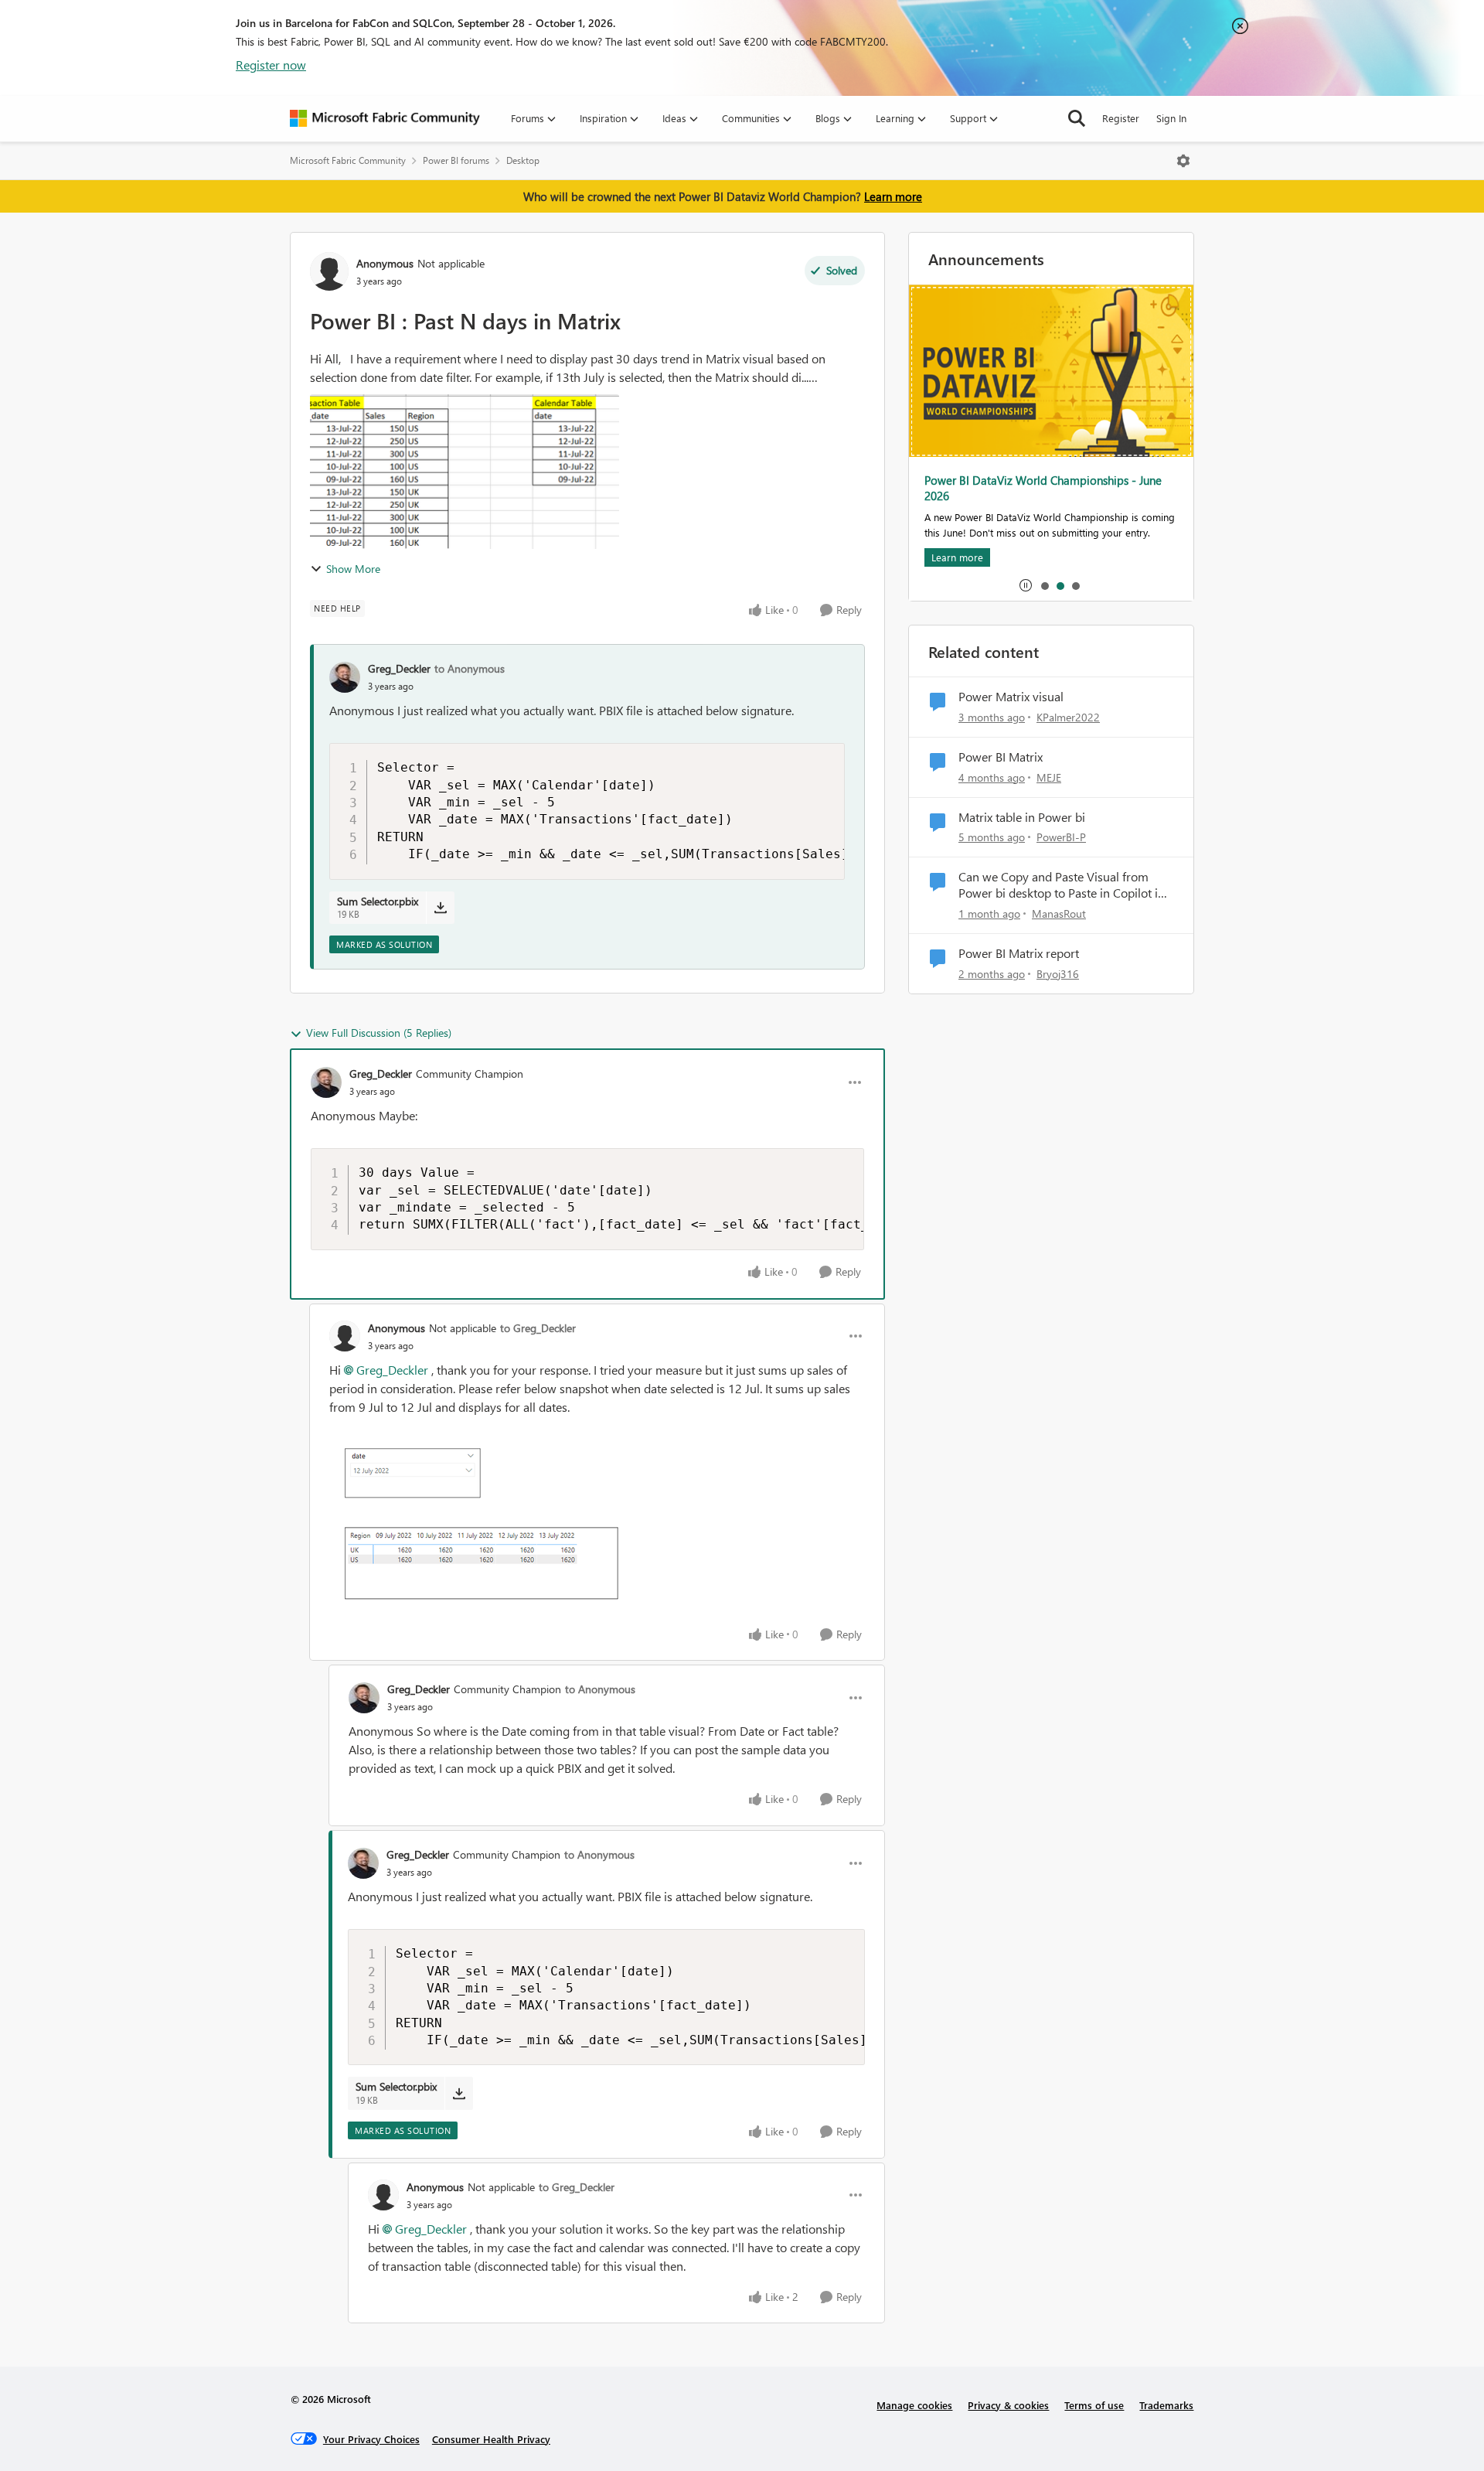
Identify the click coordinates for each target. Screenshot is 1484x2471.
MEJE (1049, 777)
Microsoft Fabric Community (348, 160)
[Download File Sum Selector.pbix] (440, 908)
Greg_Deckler (399, 668)
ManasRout (1059, 913)
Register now (271, 65)
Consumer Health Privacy (491, 2439)
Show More (353, 569)
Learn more (893, 196)
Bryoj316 (1058, 974)
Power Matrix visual (1011, 697)
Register (1121, 118)
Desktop (523, 160)
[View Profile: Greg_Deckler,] (345, 677)
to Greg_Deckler (538, 1328)
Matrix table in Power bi (1022, 817)
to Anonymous (470, 668)
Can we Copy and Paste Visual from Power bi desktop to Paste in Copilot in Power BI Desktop (1062, 885)
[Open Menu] (1183, 161)
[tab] (1044, 585)
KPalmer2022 (1068, 717)
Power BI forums (456, 160)
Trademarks (1166, 2405)
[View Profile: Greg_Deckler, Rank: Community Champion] (326, 1082)
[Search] (1077, 118)
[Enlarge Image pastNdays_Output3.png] (484, 1526)
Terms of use (1094, 2405)
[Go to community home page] (385, 118)
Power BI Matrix (1001, 757)
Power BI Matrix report (1019, 953)
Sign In (1171, 118)
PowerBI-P (1061, 837)
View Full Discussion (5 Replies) (379, 1033)
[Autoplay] (1026, 585)
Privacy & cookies (1008, 2405)
